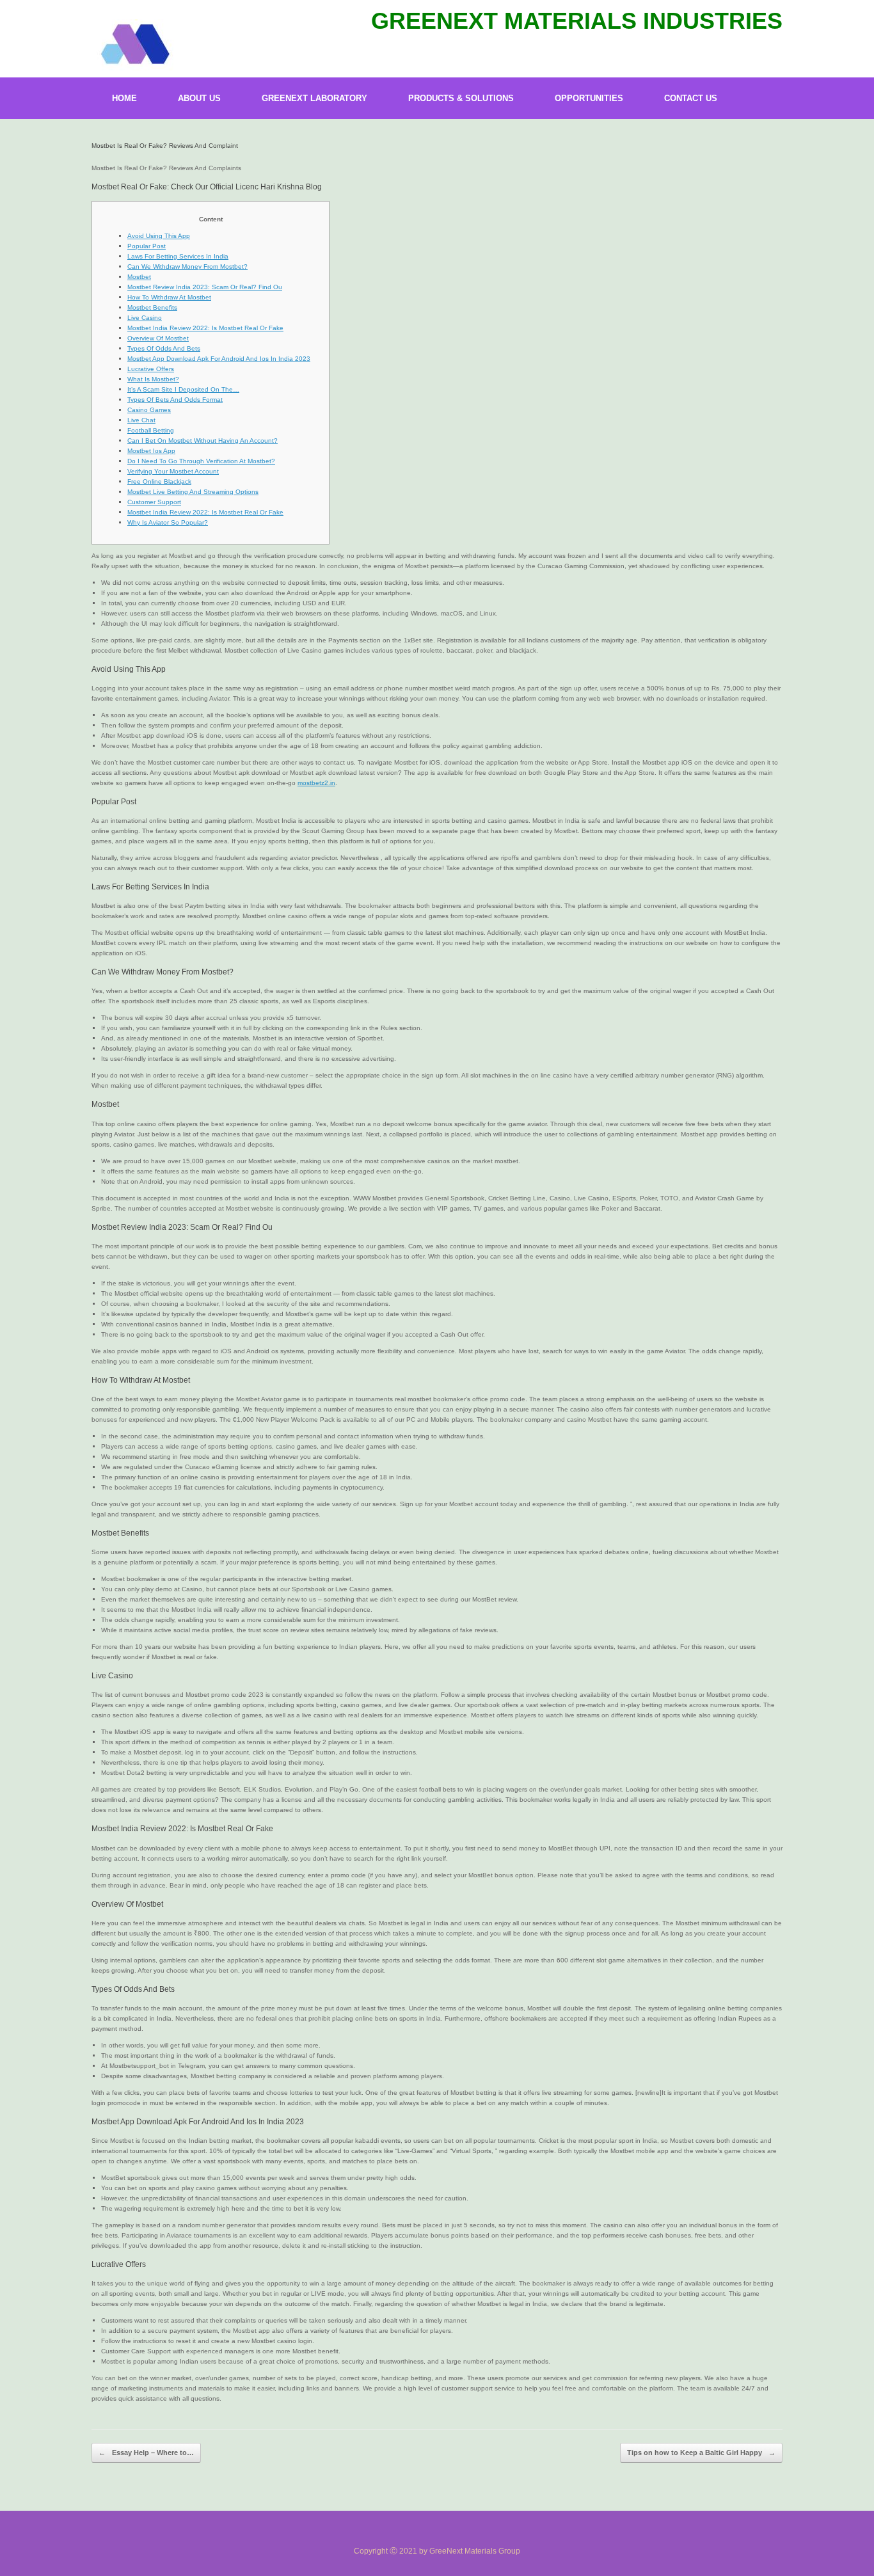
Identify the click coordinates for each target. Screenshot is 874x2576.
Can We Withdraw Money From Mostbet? (187, 266)
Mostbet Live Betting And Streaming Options (193, 492)
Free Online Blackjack (159, 481)
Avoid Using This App (159, 236)
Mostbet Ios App (151, 451)
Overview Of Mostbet (158, 338)
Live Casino (145, 318)
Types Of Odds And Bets (164, 348)
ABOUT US (199, 98)
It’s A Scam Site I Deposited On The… (183, 389)
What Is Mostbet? (153, 379)
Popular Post (147, 246)
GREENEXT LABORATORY (314, 98)
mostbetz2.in (316, 783)
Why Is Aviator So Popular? (168, 522)
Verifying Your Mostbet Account (173, 471)
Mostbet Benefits (152, 307)
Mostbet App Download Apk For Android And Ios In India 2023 (219, 359)
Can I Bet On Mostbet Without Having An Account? (203, 441)
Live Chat (141, 420)
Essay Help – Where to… (146, 2453)
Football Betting (151, 430)
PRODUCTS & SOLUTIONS (461, 98)
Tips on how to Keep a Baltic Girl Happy (701, 2453)
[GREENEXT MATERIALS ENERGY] (134, 45)
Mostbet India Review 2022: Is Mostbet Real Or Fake (205, 328)
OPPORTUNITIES (589, 98)
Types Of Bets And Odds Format (175, 400)
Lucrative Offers (151, 369)
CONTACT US (691, 98)
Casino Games (149, 410)
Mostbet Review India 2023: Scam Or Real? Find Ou (205, 287)
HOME (124, 98)
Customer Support (154, 502)
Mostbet (139, 277)
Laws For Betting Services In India (178, 256)
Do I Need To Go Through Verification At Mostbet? (201, 461)
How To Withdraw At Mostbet (169, 297)
